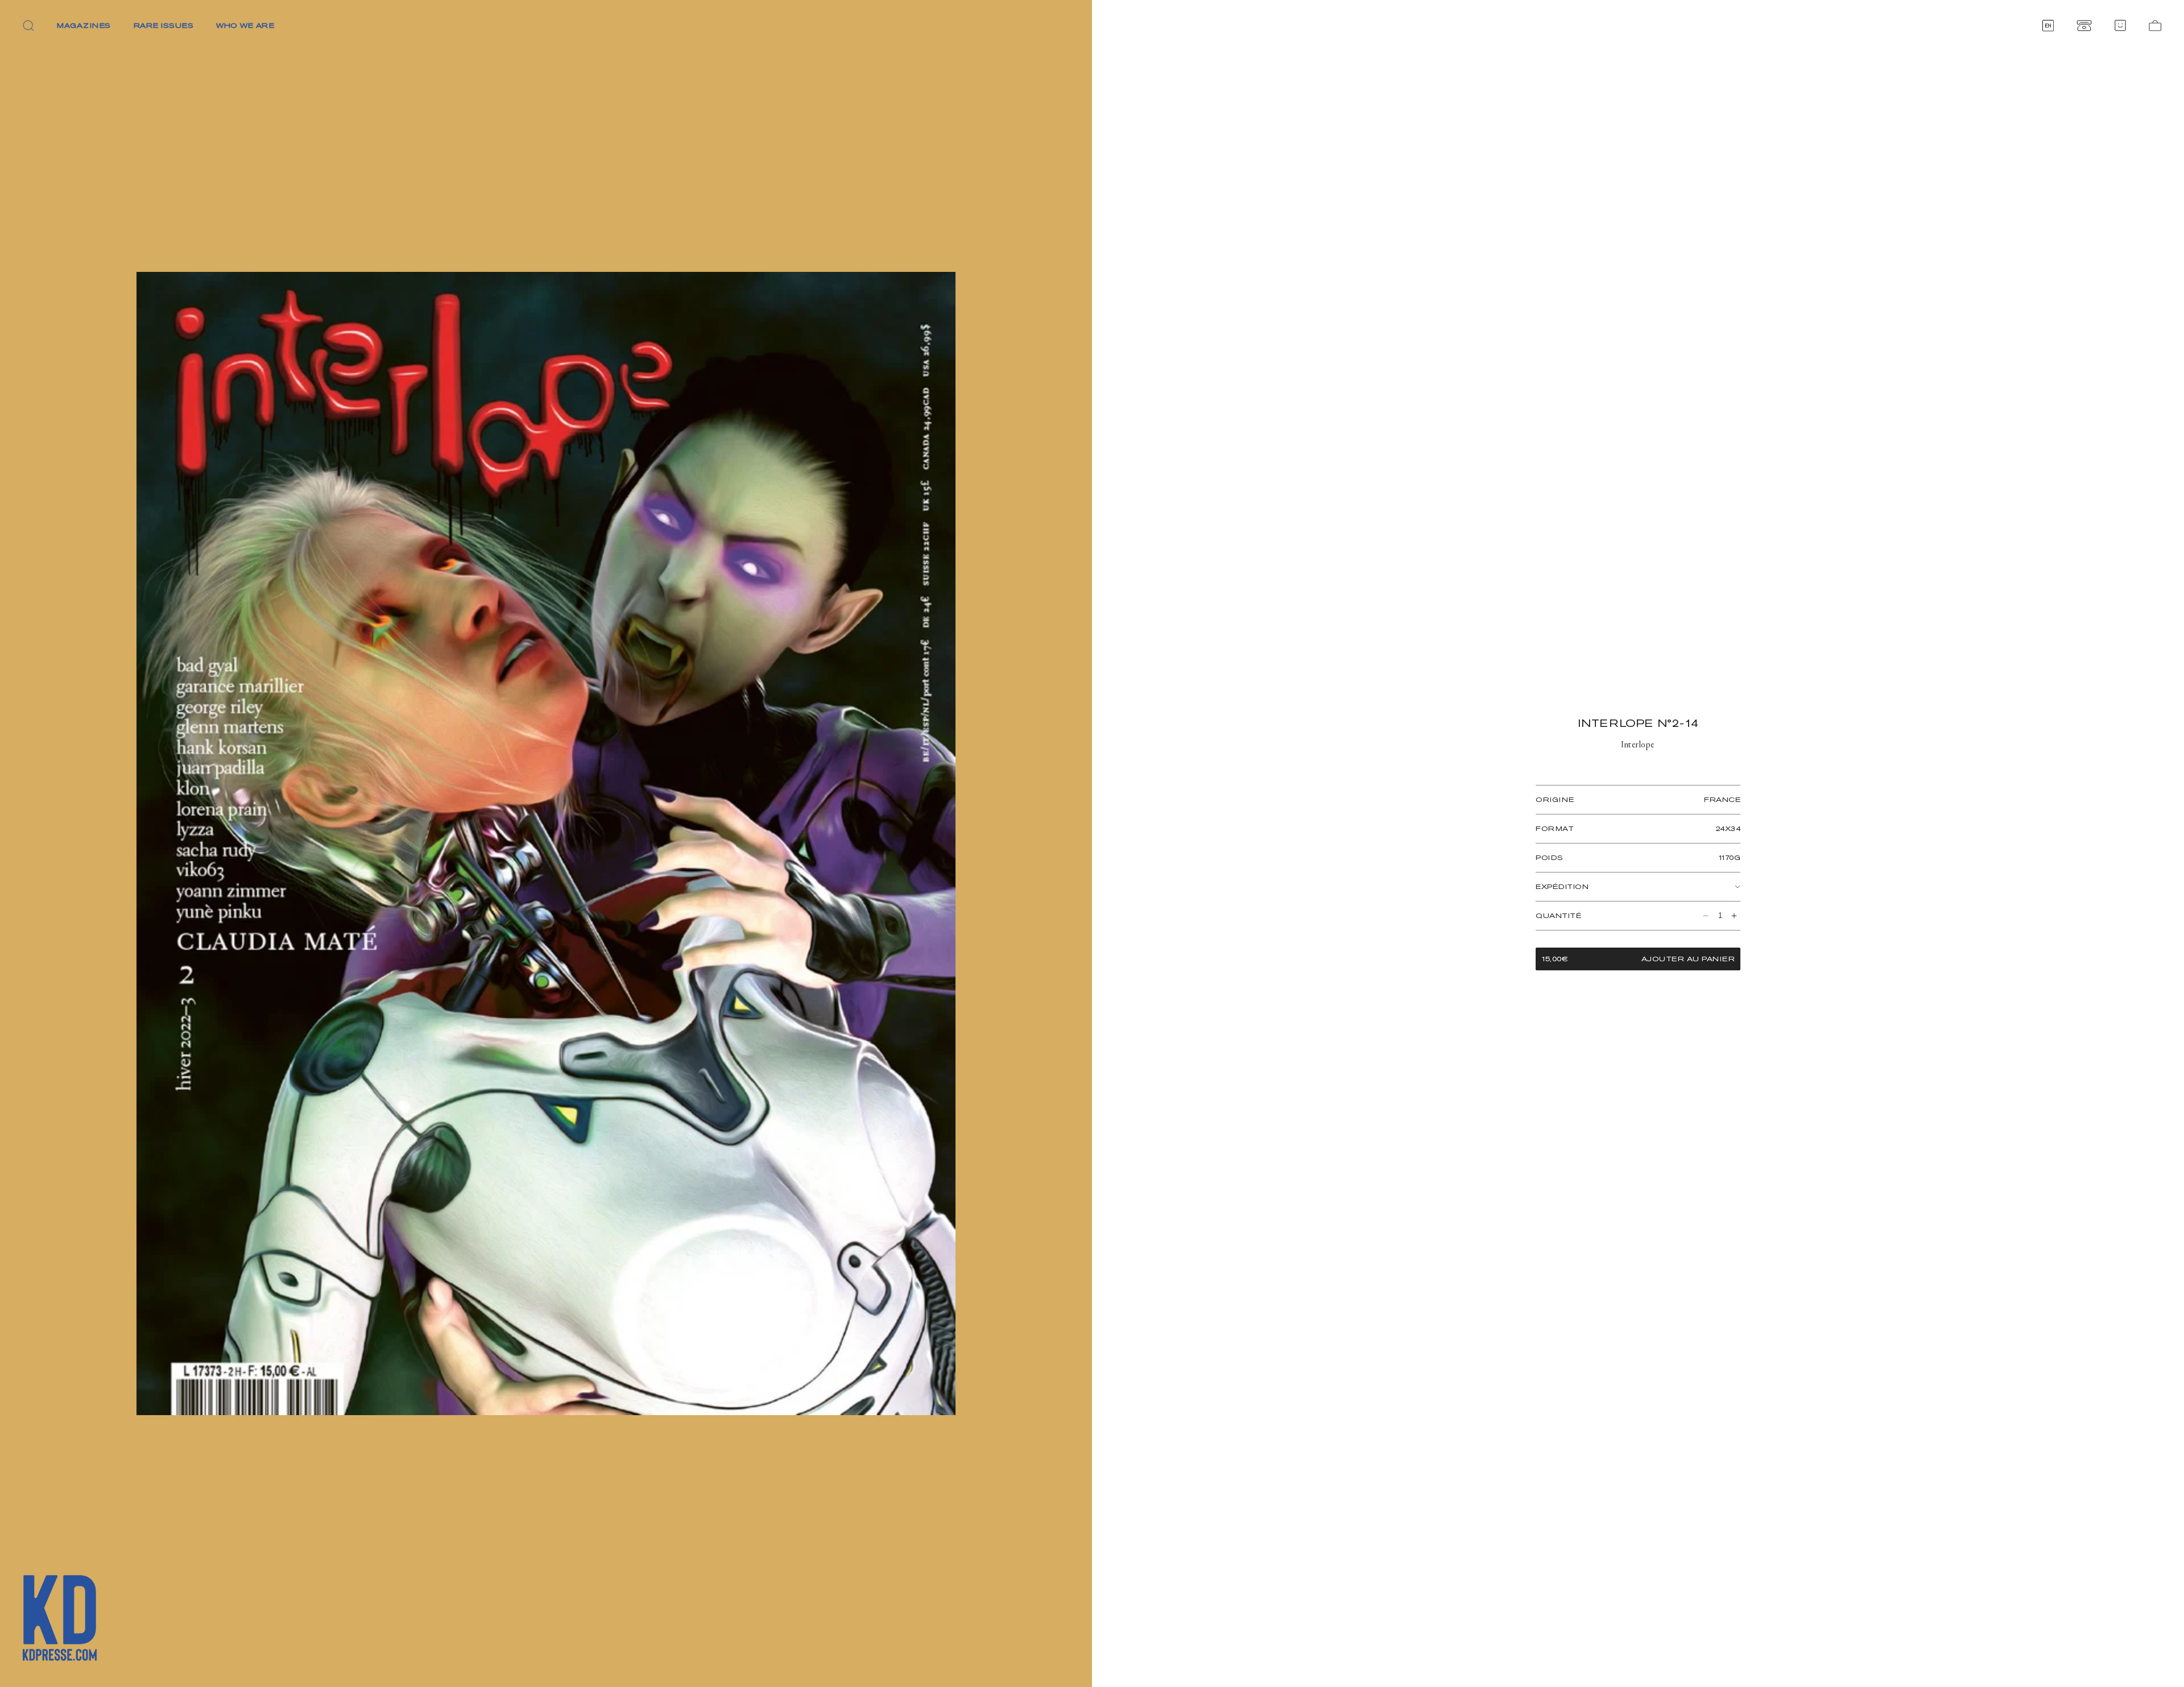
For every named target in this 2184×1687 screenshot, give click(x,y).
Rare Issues (164, 25)
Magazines (84, 25)
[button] (28, 26)
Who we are (245, 25)
